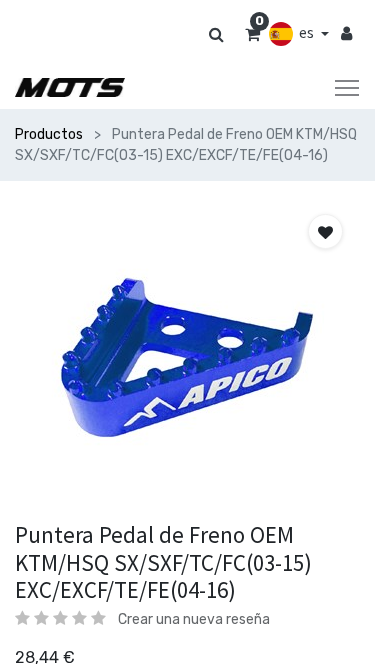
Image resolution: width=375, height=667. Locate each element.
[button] (325, 231)
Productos (49, 134)
